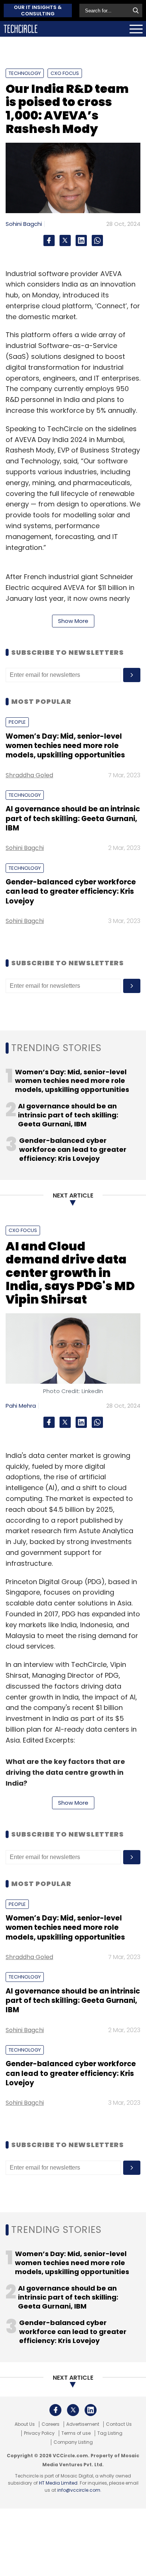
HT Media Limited (58, 2483)
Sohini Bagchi (24, 224)
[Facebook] (49, 240)
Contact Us (119, 2424)
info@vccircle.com (79, 2490)
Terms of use (76, 2433)
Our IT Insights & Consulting (38, 10)
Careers (51, 2424)
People (17, 722)
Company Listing (73, 2442)
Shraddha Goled (29, 775)
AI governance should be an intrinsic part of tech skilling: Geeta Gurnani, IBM (73, 818)
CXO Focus (65, 73)
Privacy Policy (39, 2433)
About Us (25, 2424)
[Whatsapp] (97, 240)
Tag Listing (110, 2433)
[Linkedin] (81, 240)
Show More (73, 621)
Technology (25, 73)
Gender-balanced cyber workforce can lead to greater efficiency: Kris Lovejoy (71, 892)
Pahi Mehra (21, 1406)
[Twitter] (65, 240)
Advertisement (83, 2424)
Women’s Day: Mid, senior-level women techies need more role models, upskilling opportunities (65, 746)
